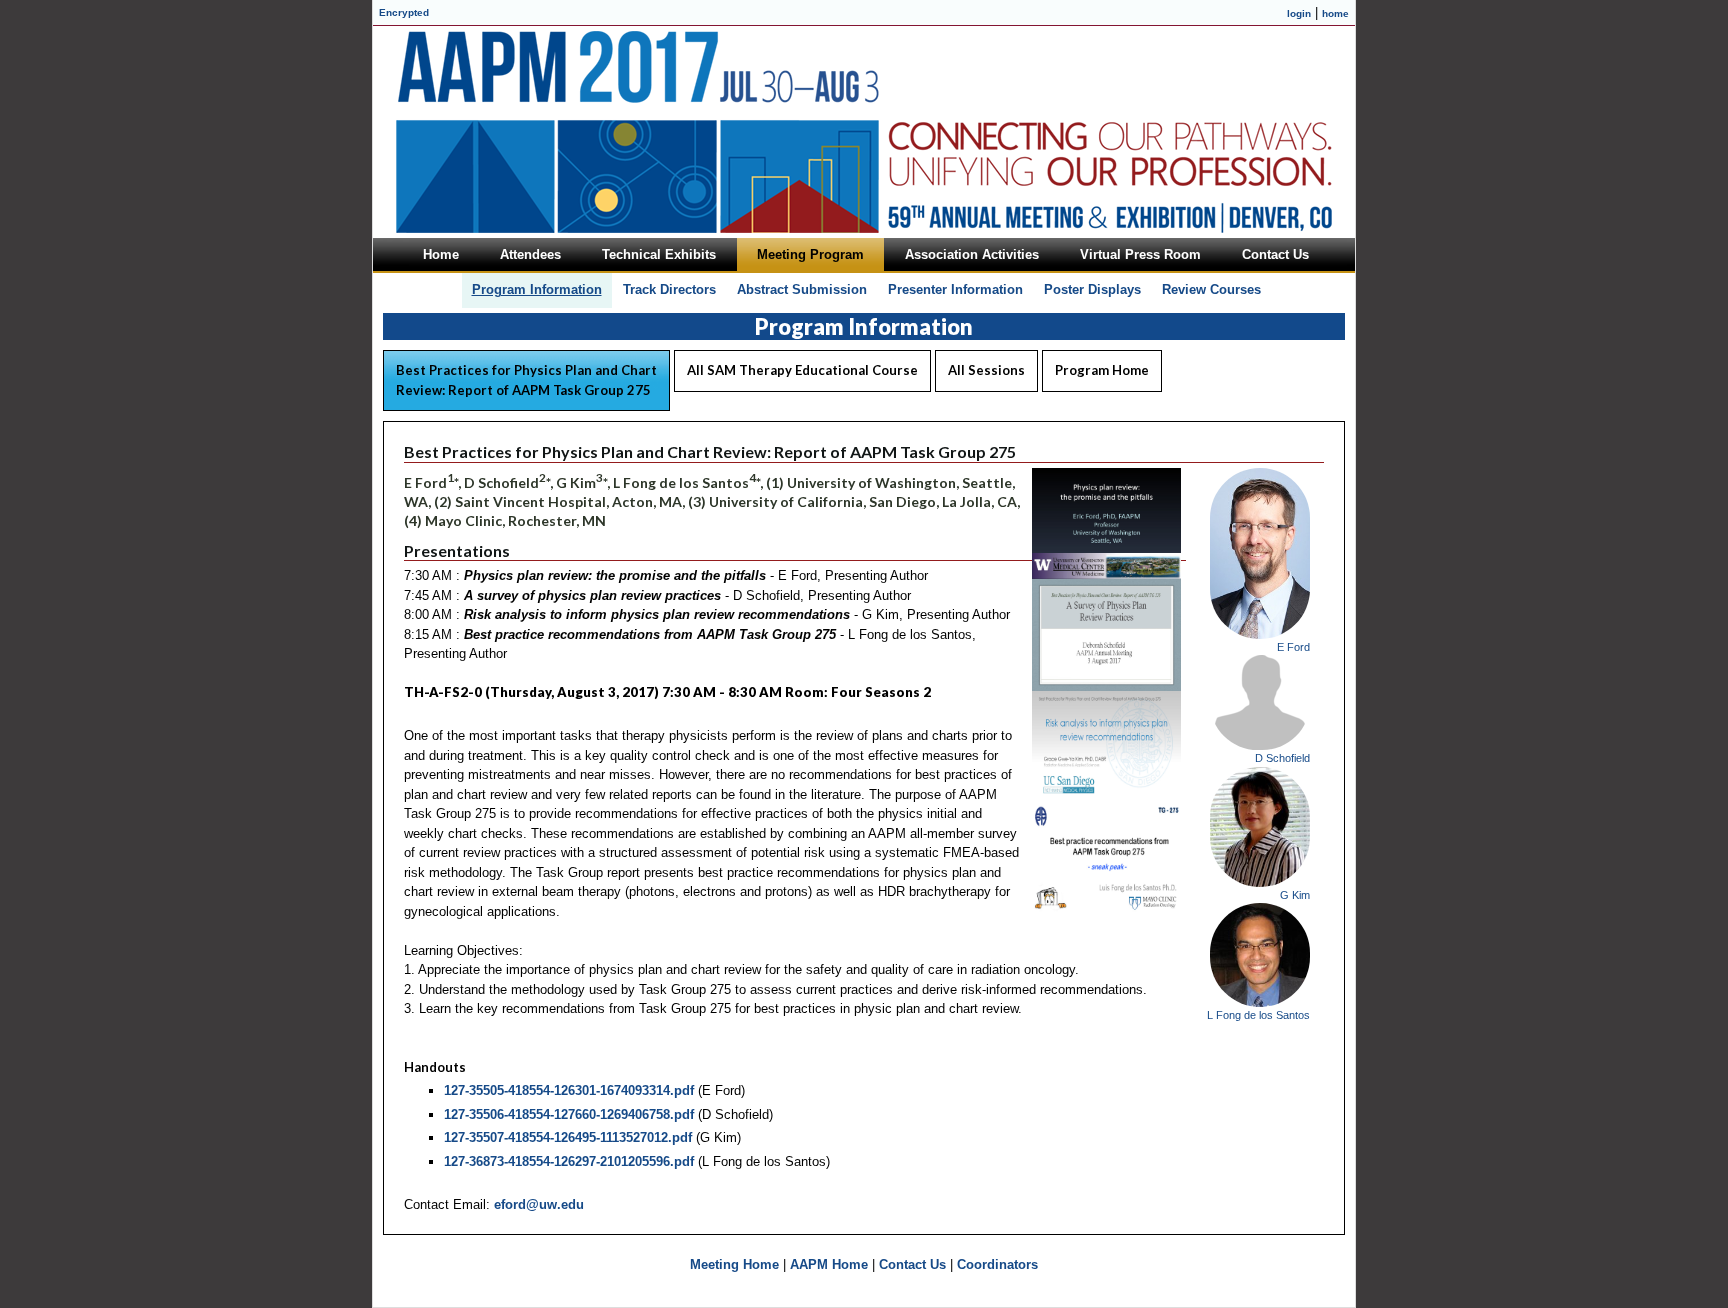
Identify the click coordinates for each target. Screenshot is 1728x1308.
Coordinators (997, 1264)
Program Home (1102, 370)
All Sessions (986, 370)
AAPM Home (829, 1264)
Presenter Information (955, 289)
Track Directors (669, 289)
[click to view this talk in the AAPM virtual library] (1106, 574)
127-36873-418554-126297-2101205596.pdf (569, 1161)
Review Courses (1211, 289)
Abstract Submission (802, 289)
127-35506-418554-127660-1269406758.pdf (569, 1114)
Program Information (537, 289)
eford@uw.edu (539, 1204)
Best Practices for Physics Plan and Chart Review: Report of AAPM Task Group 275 (526, 380)
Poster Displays (1092, 289)
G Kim (1295, 895)
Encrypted (404, 12)
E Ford (1293, 647)
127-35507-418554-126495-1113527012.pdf (568, 1137)
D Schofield (1282, 758)
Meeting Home (734, 1264)
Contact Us (912, 1264)
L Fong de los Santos (1258, 1015)
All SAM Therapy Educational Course (802, 370)
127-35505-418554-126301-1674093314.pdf (569, 1090)
